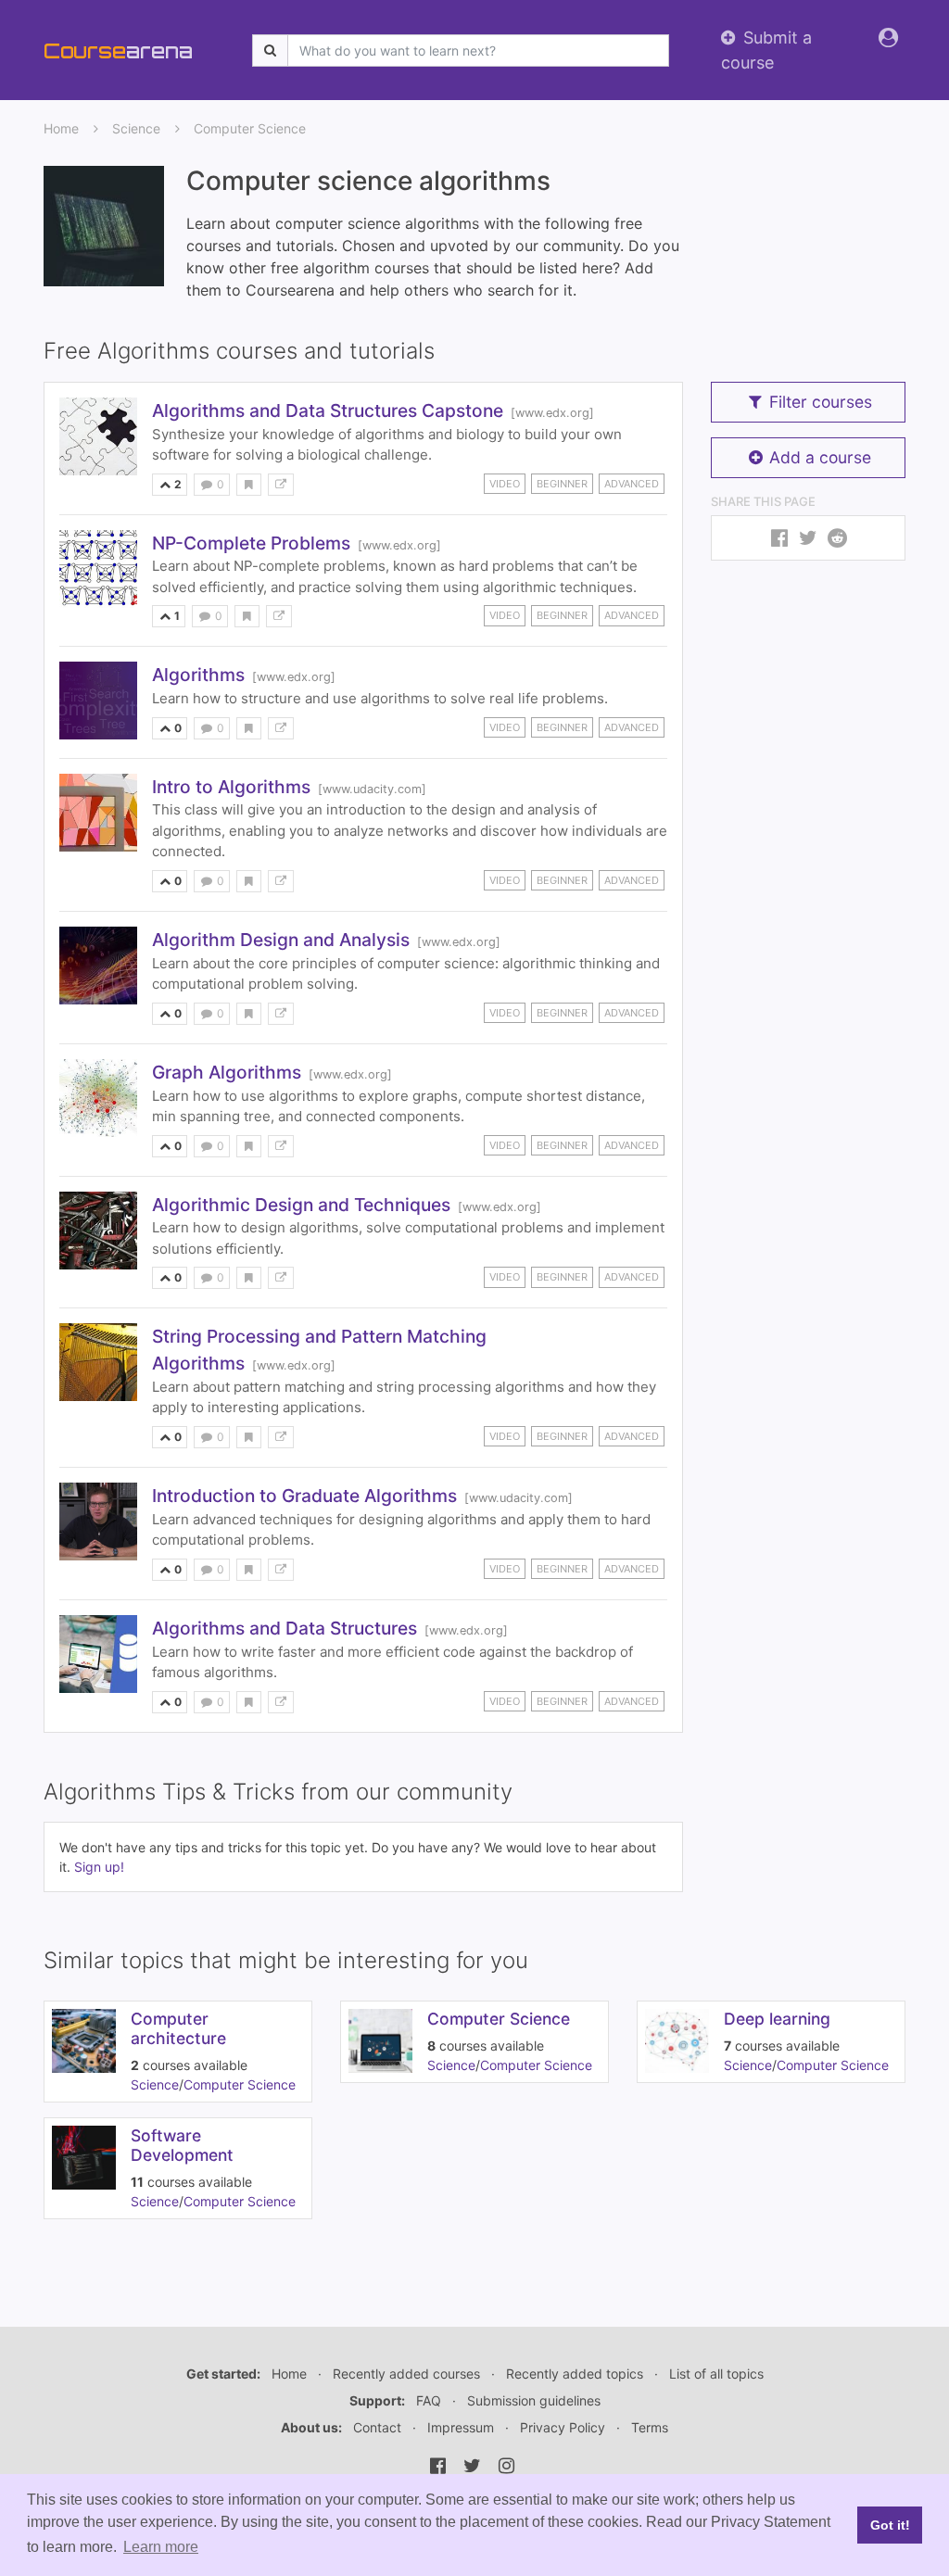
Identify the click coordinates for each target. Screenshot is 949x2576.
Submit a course (766, 50)
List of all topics (716, 2374)
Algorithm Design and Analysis (281, 940)
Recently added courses (406, 2374)
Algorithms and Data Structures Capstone (328, 410)
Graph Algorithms (227, 1072)
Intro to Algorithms (231, 787)
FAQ (429, 2400)
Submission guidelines (534, 2400)
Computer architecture (178, 2028)
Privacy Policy (563, 2427)
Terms (650, 2427)
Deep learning (777, 2019)
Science (136, 128)
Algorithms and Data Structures (285, 1628)
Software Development (182, 2145)
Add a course (820, 457)
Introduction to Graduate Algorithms (304, 1496)
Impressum (461, 2427)
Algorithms (198, 675)
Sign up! (99, 1867)
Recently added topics (575, 2374)
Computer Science (250, 128)
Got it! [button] (890, 2525)
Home (61, 128)
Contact (377, 2427)
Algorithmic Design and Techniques (301, 1205)
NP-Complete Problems (251, 543)
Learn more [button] (161, 2547)
